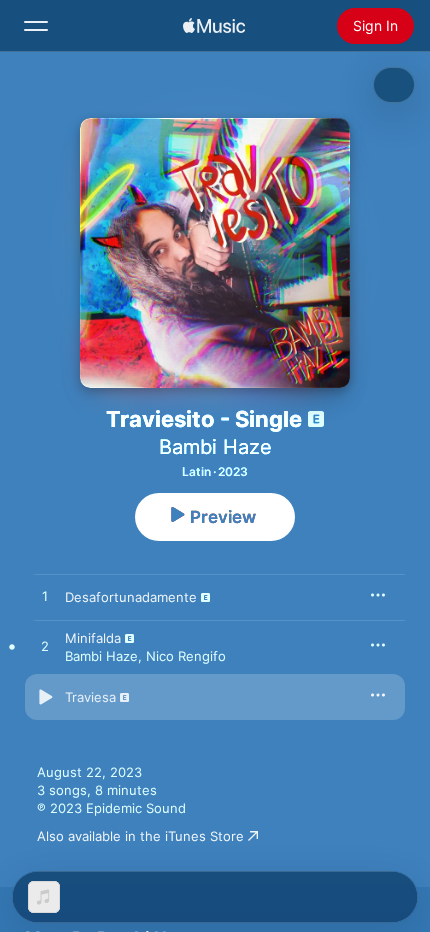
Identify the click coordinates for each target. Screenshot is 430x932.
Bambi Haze (215, 447)
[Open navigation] (36, 26)
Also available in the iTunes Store (140, 836)
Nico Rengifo (186, 656)
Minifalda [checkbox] (93, 638)
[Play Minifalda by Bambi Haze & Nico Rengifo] (45, 647)
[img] (214, 26)
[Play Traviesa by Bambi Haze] (45, 697)
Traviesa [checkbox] (90, 697)
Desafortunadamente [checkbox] (131, 597)
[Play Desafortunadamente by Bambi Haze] (45, 597)
